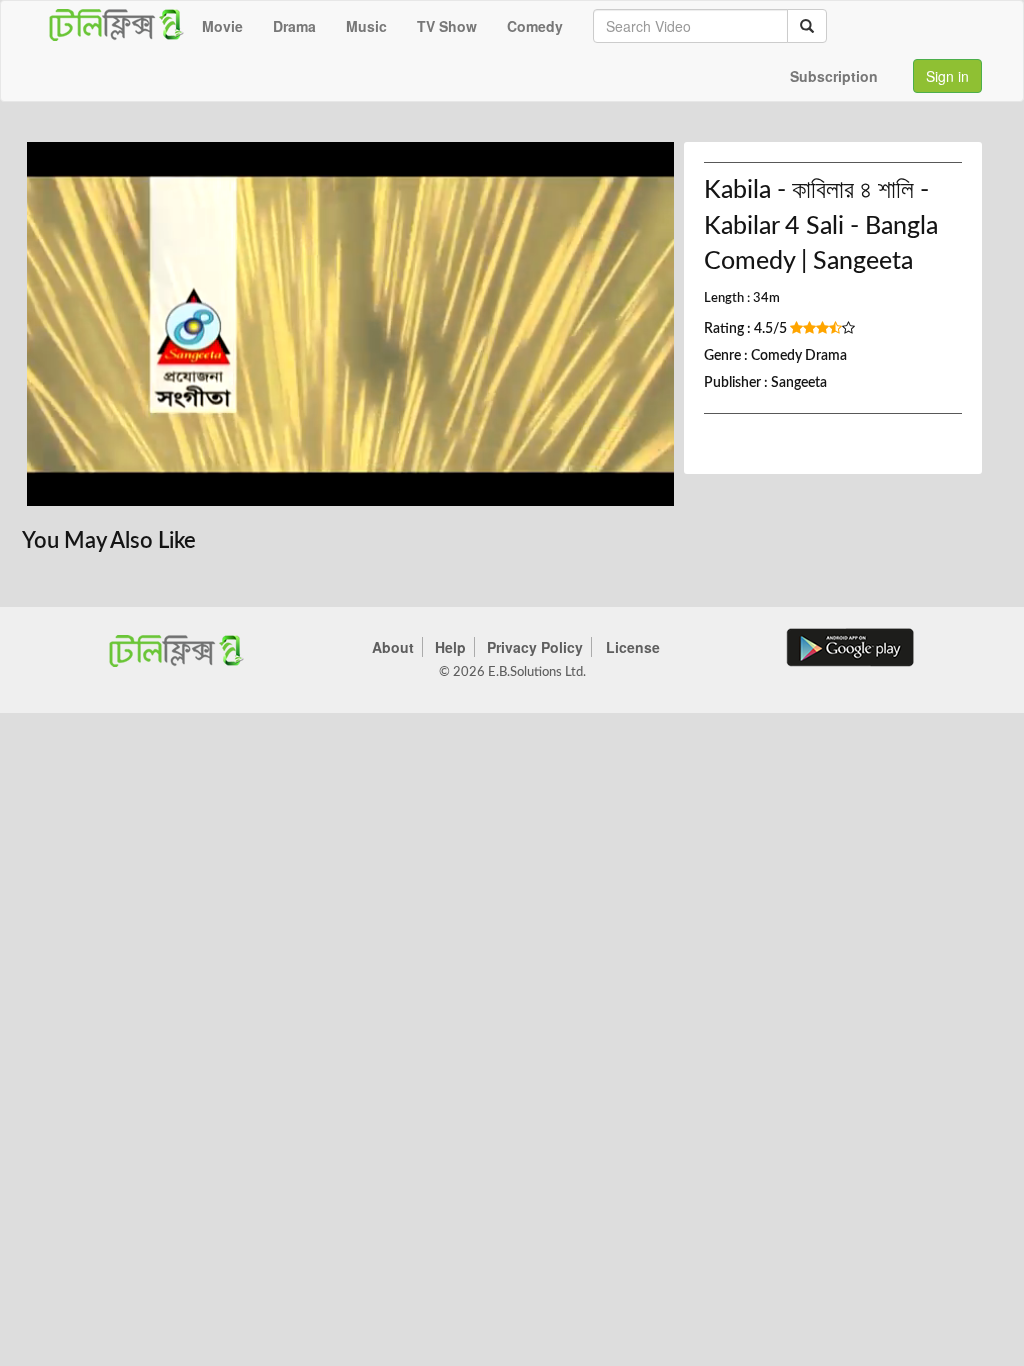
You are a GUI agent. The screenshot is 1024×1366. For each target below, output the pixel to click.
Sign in (947, 76)
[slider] (335, 485)
